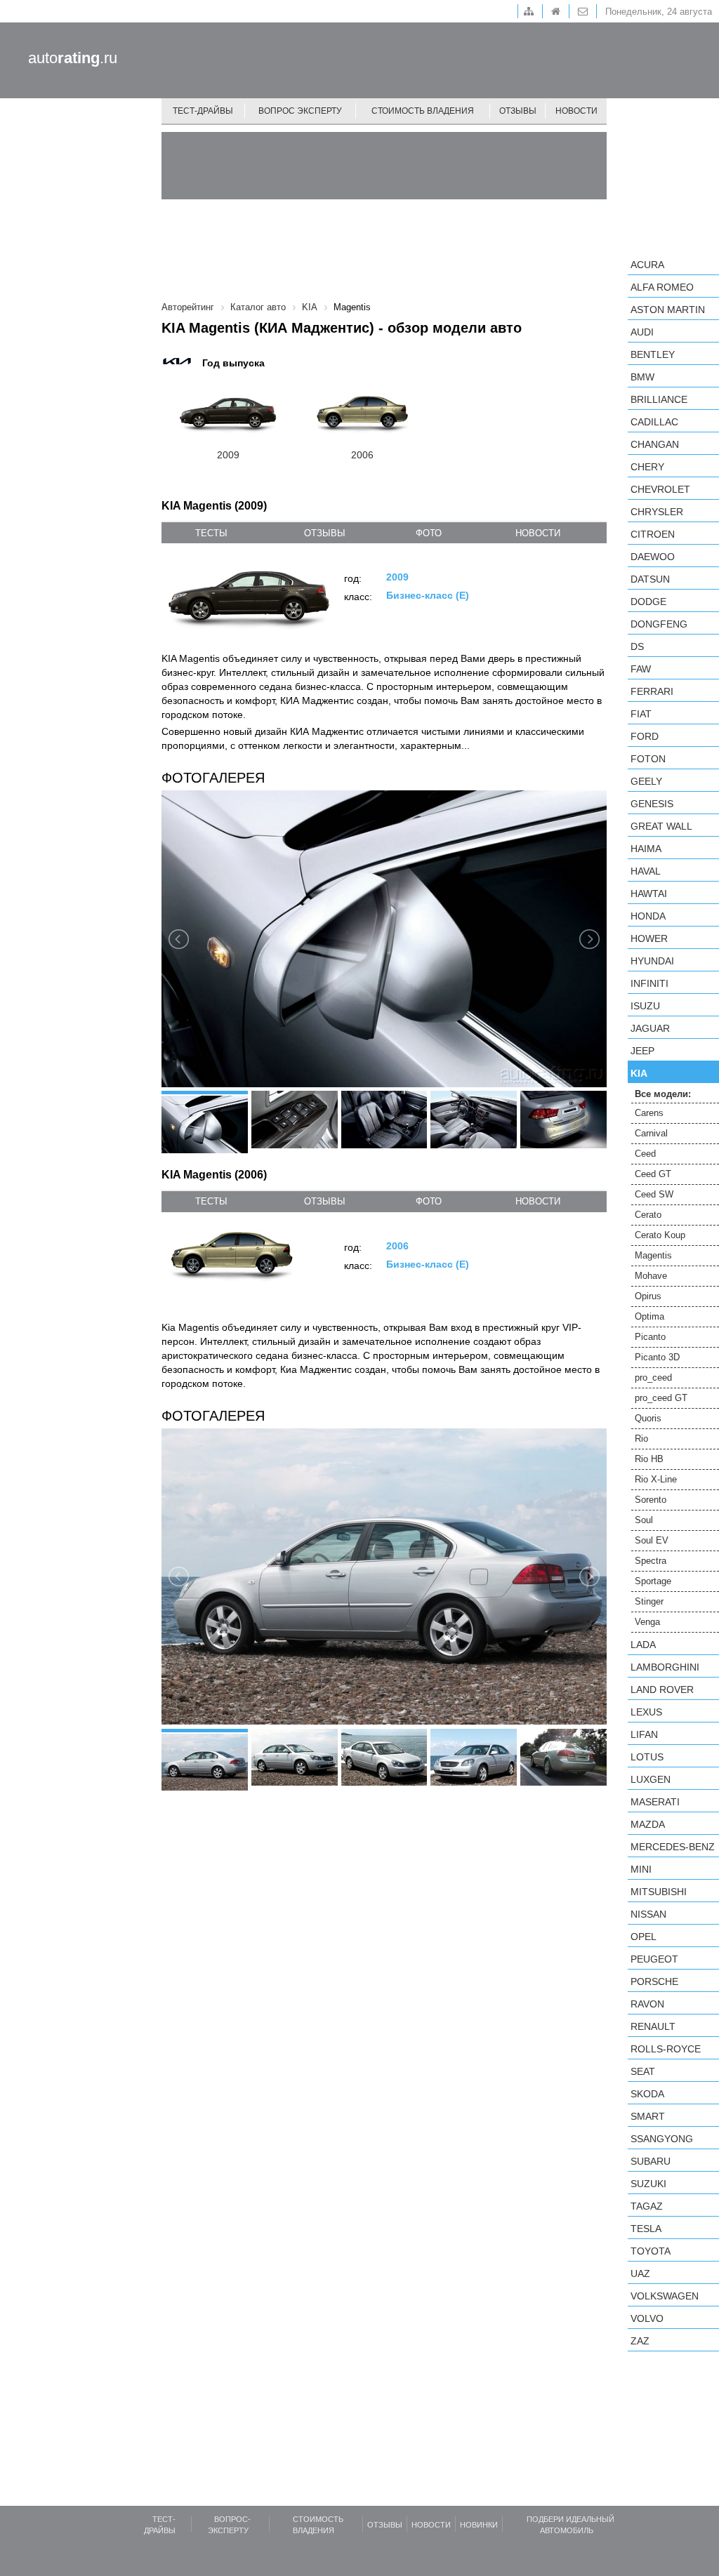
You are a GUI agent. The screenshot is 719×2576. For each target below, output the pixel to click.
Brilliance (659, 399)
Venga (647, 1622)
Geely (646, 781)
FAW (641, 669)
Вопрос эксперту (300, 111)
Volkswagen (665, 2296)
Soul (644, 1520)
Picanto (650, 1337)
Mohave (651, 1276)
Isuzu (645, 1006)
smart (648, 2116)
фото (429, 533)
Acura (647, 265)
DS (637, 646)
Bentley (653, 354)
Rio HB (649, 1459)
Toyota (651, 2251)
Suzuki (648, 2184)
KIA (639, 1073)
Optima (649, 1316)
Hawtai (649, 894)
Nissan (648, 1914)
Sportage (653, 1581)
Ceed (645, 1154)
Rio (641, 1439)
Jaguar (650, 1028)
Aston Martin (668, 310)
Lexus (646, 1712)
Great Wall (661, 826)
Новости (576, 111)
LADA (643, 1645)
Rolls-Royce (666, 2049)
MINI (641, 1869)
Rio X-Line (656, 1479)
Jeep (642, 1051)
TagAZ (647, 2206)
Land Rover (662, 1689)
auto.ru (73, 58)
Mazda (648, 1824)
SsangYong (662, 2139)
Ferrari (652, 691)
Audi (642, 332)
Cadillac (654, 422)
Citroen (653, 534)
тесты (211, 533)
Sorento (651, 1500)
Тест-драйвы (203, 111)
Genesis (652, 804)
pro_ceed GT (661, 1398)
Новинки (479, 2525)
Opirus (648, 1296)
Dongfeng (659, 624)
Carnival (651, 1133)
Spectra (651, 1561)
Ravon (647, 2004)
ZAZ (640, 2341)
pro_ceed (653, 1377)
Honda (648, 916)
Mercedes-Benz (673, 1847)
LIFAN (644, 1734)
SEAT (643, 2071)
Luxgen (651, 1779)
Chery (647, 467)
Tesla (646, 2229)
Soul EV (652, 1540)
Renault (653, 2026)
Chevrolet (660, 489)
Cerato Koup (660, 1235)
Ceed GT (653, 1174)
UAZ (640, 2273)
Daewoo (653, 557)
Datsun (650, 579)
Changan (655, 444)
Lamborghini (665, 1667)
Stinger (649, 1601)
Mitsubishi (659, 1892)
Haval (646, 871)
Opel (644, 1937)
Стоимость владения (423, 111)
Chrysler (657, 512)
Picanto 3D (657, 1357)
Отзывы (518, 111)
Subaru (651, 2161)
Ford (645, 736)
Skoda (647, 2094)
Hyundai (652, 961)
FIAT (641, 714)
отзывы (325, 533)
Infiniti (649, 983)
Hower (649, 938)
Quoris (648, 1418)
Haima (646, 849)
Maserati (655, 1802)
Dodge (648, 602)
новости (538, 533)
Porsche (654, 1981)
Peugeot (654, 1959)
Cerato (648, 1215)
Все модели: (663, 1094)
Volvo (647, 2318)
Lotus (647, 1757)
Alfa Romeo (662, 287)
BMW (642, 377)
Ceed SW (654, 1194)
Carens (649, 1113)
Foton (648, 759)
